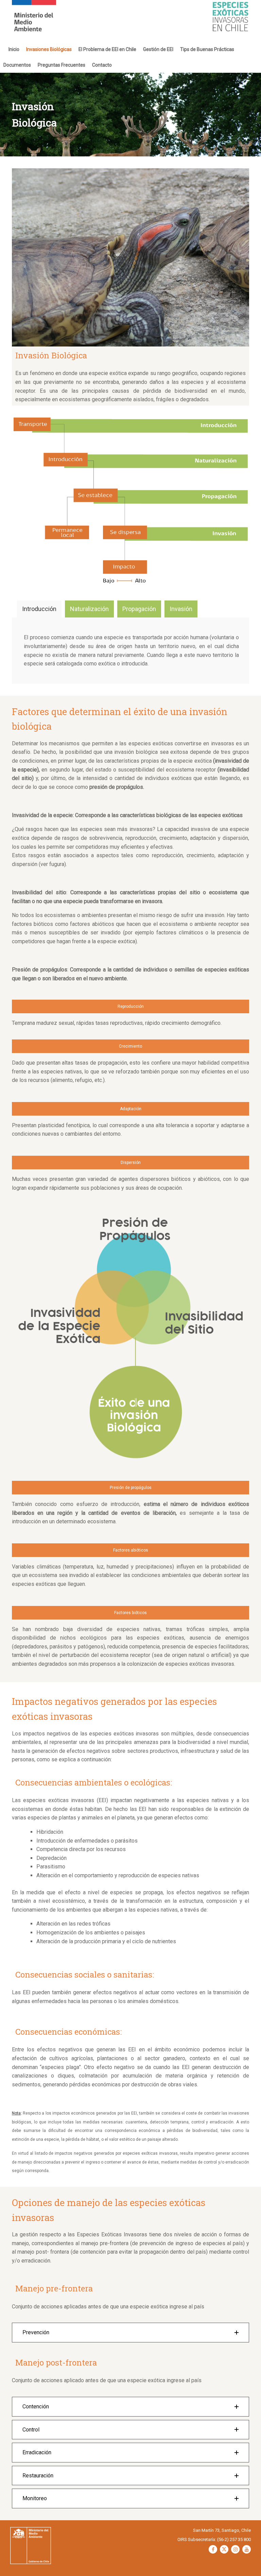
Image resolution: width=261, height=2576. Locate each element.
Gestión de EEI (158, 49)
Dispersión (131, 1163)
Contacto (102, 65)
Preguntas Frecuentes (62, 65)
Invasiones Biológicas (49, 49)
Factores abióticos (131, 1550)
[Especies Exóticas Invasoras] (34, 21)
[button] (130, 2333)
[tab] (39, 609)
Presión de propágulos (131, 1488)
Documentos (17, 65)
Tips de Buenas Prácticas (207, 49)
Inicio (14, 49)
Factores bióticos (130, 1613)
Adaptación (131, 1109)
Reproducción (131, 1006)
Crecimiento (130, 1046)
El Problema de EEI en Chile (107, 49)
